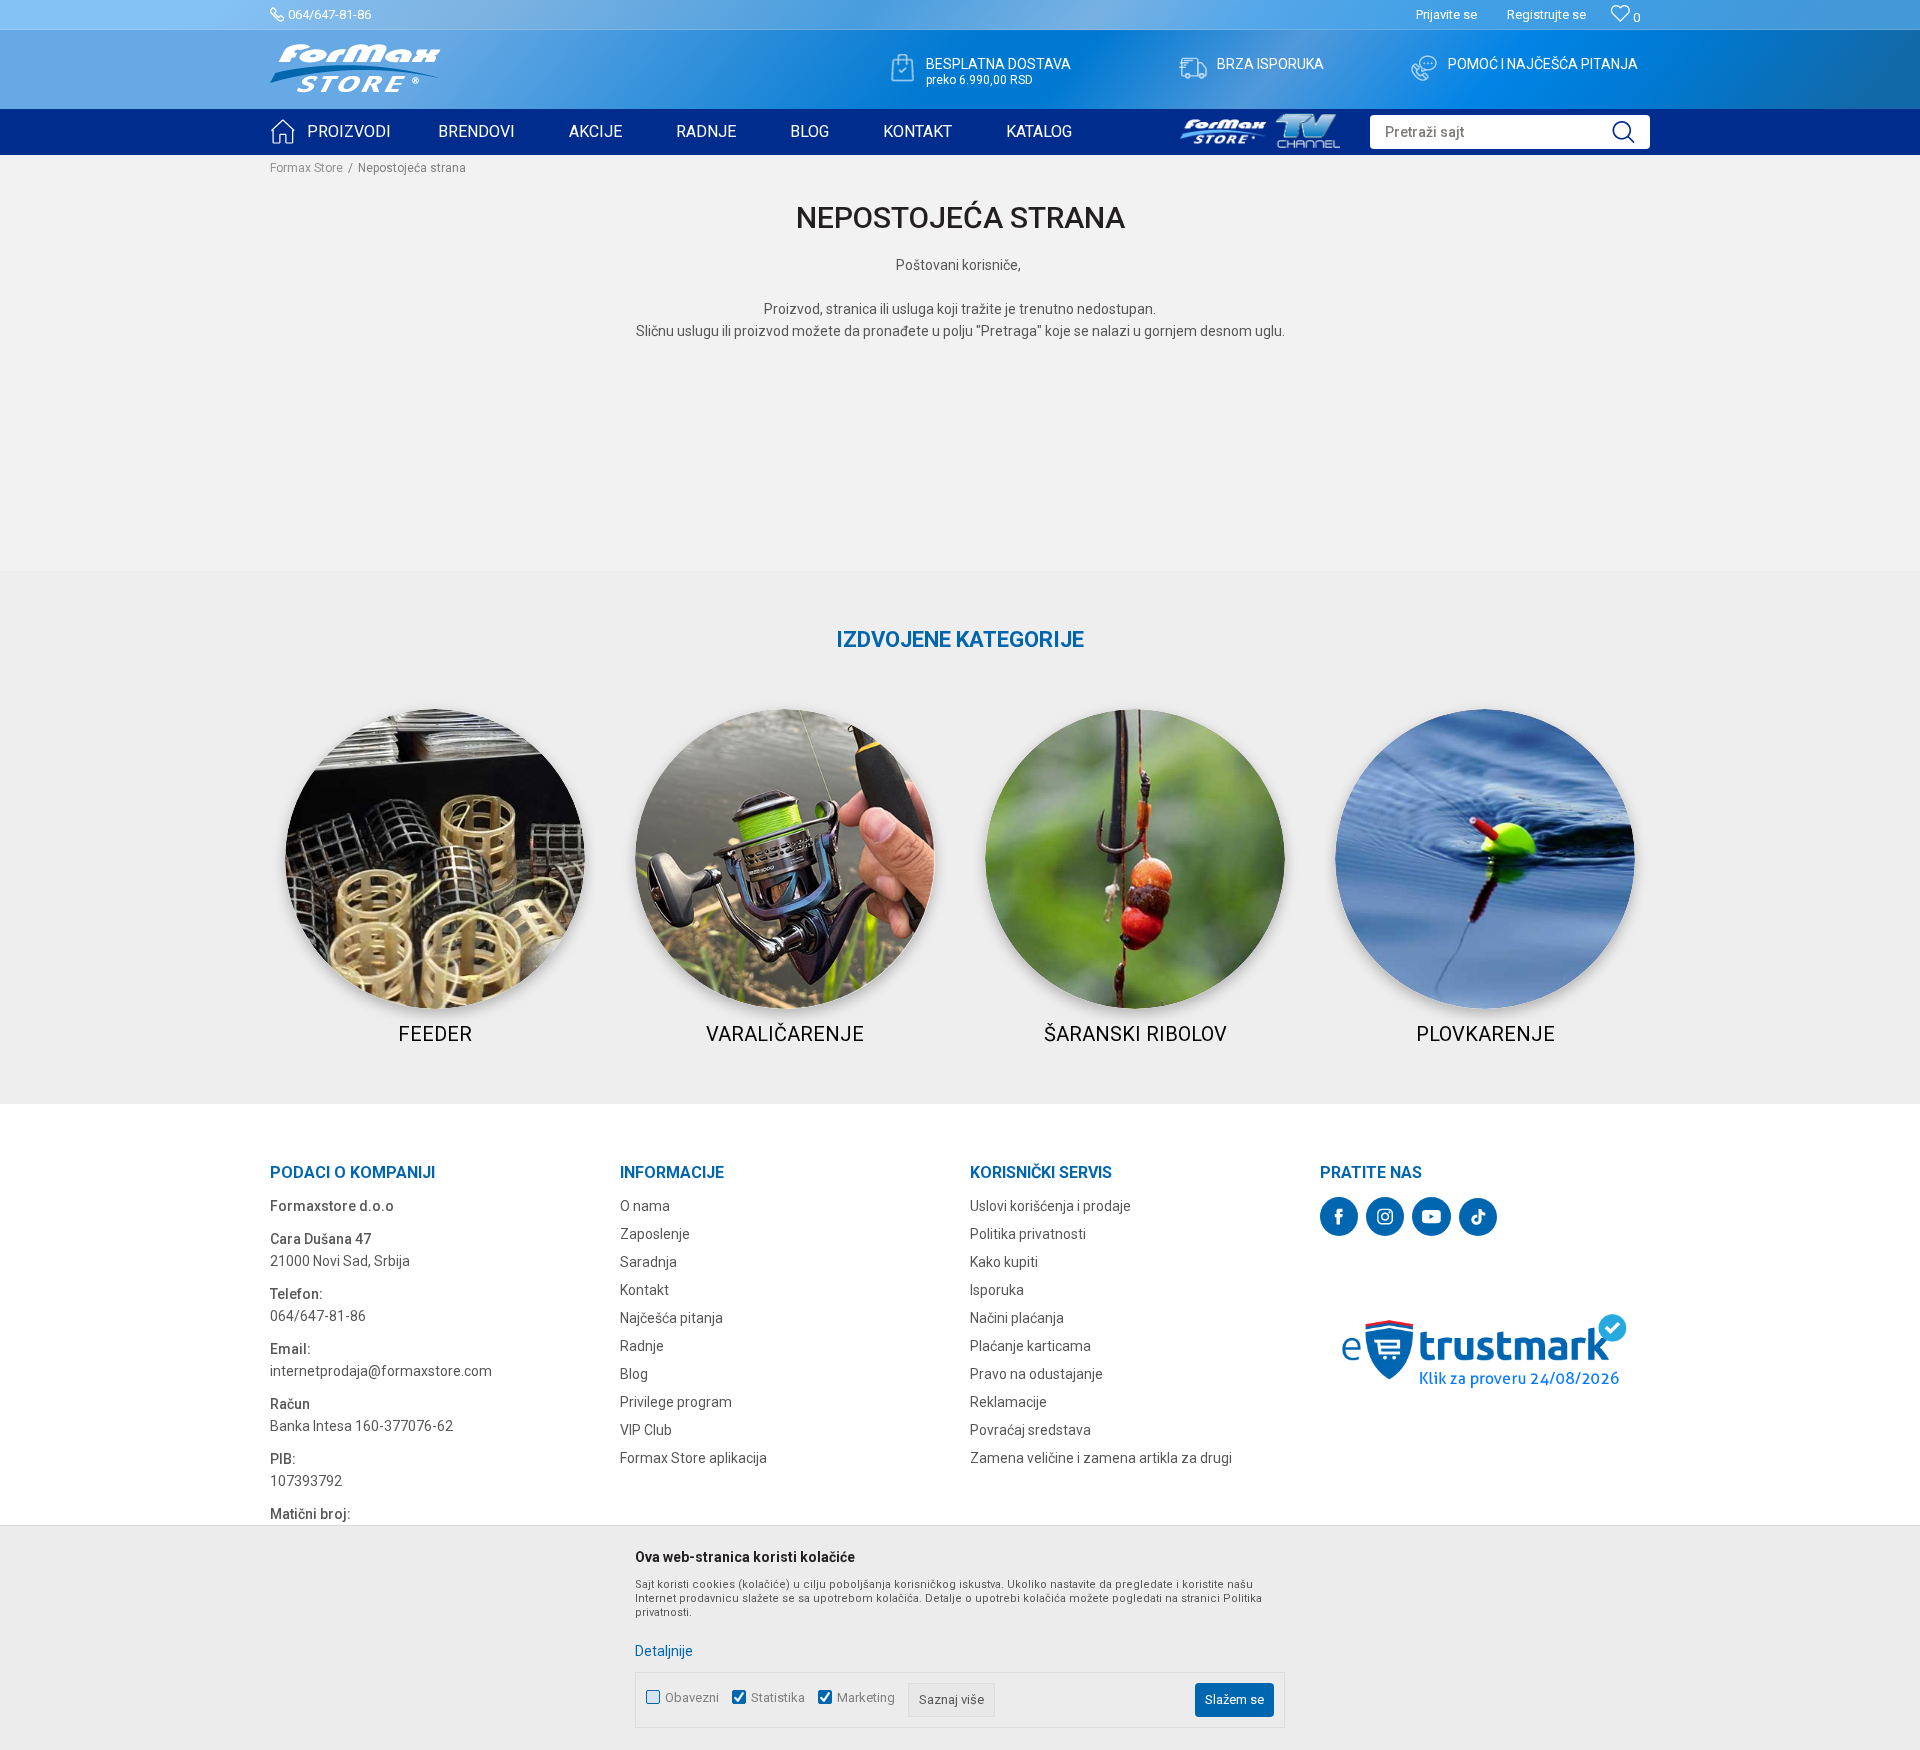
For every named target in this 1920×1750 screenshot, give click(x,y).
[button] (1510, 132)
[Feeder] (435, 859)
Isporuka (997, 1290)
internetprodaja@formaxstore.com (381, 1371)
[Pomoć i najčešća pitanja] (1424, 68)
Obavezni (692, 1697)
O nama (645, 1206)
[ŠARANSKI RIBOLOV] (1135, 859)
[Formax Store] (355, 68)
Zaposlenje (655, 1234)
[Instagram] (1385, 1216)
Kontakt (644, 1290)
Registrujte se (1546, 14)
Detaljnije (664, 1651)
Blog (634, 1374)
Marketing (866, 1697)
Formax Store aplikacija (693, 1458)
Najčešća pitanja (671, 1318)
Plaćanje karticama (1030, 1346)
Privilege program (676, 1402)
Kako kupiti (1004, 1262)
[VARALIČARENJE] (785, 859)
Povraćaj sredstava (1030, 1430)
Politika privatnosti (1028, 1234)
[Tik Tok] (1478, 1217)
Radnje (642, 1346)
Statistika (778, 1697)
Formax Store (306, 168)
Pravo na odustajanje (1036, 1374)
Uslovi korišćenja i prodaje (1050, 1206)
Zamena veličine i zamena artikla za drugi (1101, 1458)
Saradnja (648, 1262)
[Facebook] (1339, 1216)
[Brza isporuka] (1193, 68)
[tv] (1260, 128)
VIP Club (646, 1430)
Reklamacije (1008, 1402)
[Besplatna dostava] (902, 68)
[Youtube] (1431, 1216)
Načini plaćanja (1017, 1318)
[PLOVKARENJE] (1485, 859)
